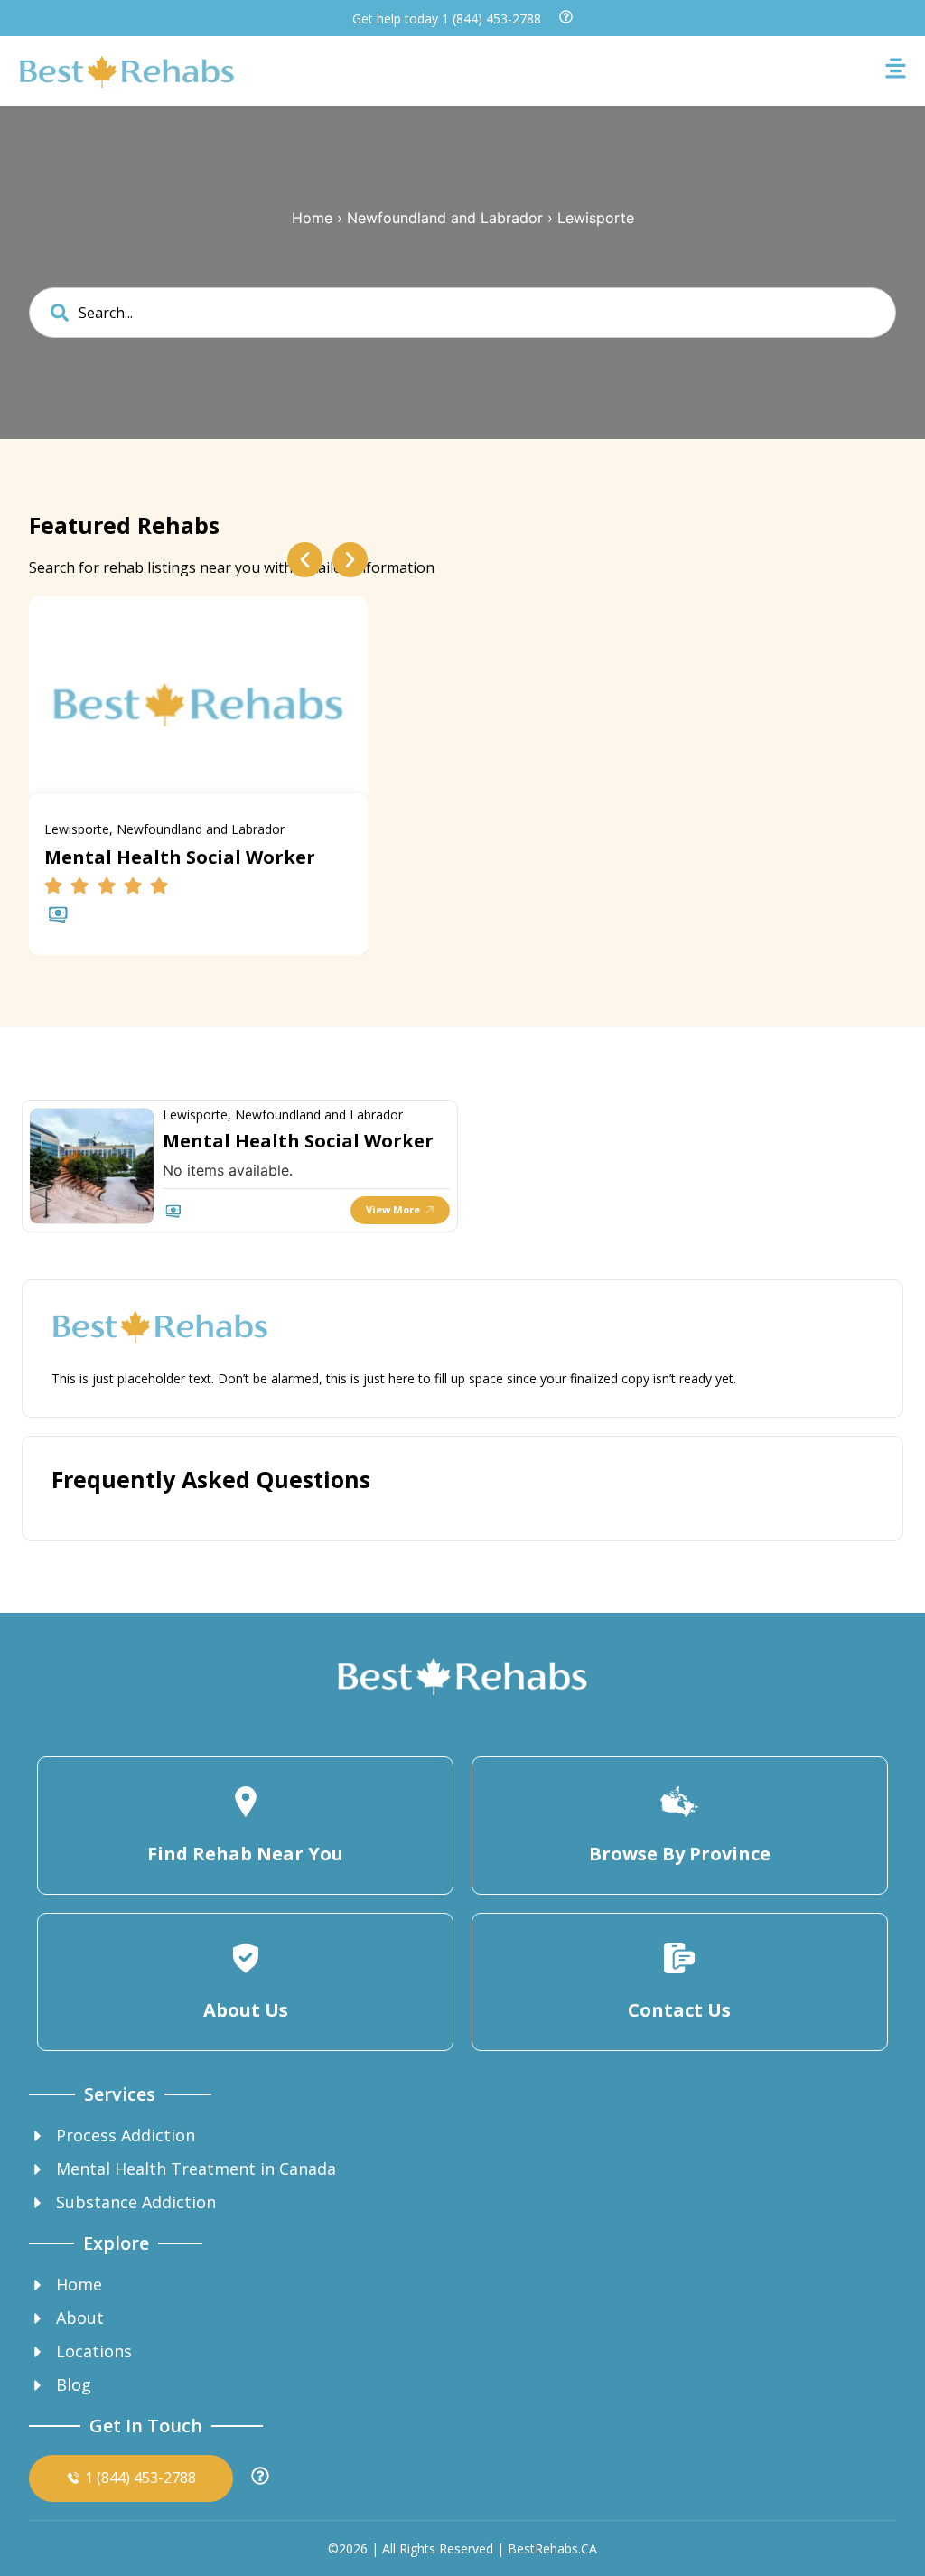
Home (312, 218)
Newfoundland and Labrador (445, 218)
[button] (305, 560)
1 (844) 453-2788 (491, 19)
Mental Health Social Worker (298, 1141)
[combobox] (462, 313)
